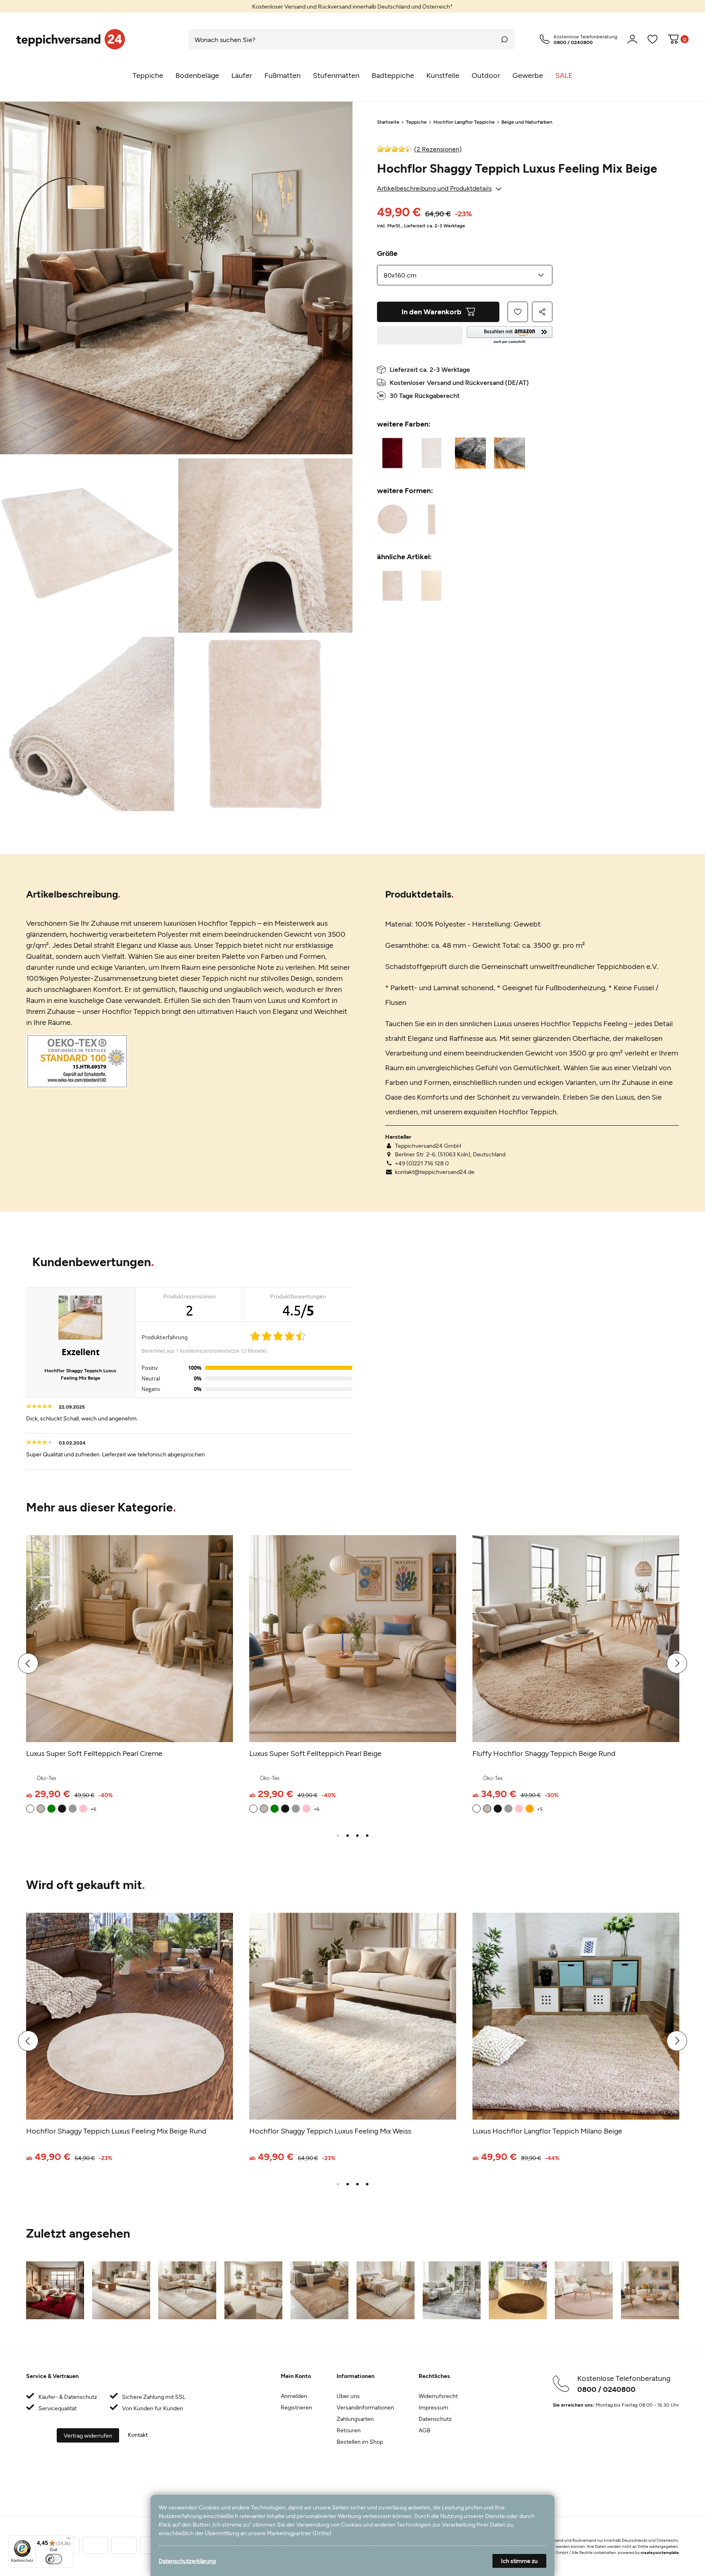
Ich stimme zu (519, 2561)
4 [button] (367, 1836)
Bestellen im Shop (360, 2442)
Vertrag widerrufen (88, 2435)
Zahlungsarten (355, 2419)
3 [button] (357, 1836)
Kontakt (138, 2435)
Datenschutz (435, 2419)
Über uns (348, 2396)
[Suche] (505, 39)
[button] (510, 335)
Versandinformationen (365, 2407)
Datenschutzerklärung (187, 2561)
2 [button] (348, 1836)
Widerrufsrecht (438, 2396)
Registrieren (296, 2407)
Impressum (433, 2407)
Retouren (349, 2430)
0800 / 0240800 (606, 2389)
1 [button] (338, 1836)
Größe (387, 253)
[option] (352, 6)
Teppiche (416, 122)
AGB (425, 2430)
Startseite (388, 122)
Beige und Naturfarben (527, 122)
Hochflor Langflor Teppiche (464, 122)
